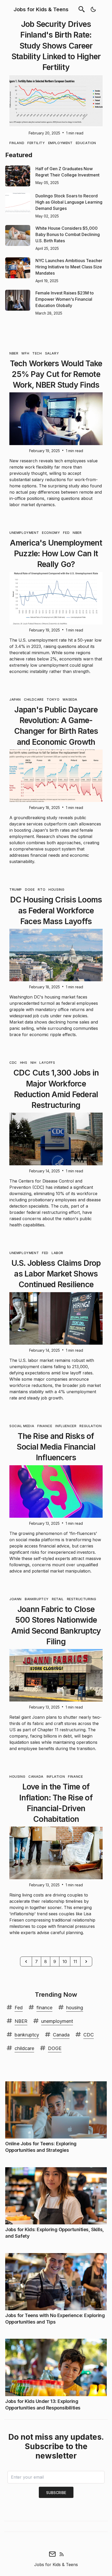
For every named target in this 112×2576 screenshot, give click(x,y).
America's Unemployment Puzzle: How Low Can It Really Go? (56, 554)
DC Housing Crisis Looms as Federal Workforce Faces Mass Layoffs (56, 910)
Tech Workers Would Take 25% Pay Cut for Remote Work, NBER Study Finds (56, 374)
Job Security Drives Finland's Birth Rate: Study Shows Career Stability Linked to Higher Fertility (56, 46)
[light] (93, 9)
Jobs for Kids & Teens (41, 9)
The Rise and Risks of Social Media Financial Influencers (56, 1447)
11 (75, 1961)
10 (65, 1961)
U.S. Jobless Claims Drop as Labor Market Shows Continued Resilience (56, 1274)
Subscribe (56, 2493)
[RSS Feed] (62, 2554)
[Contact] (52, 2554)
